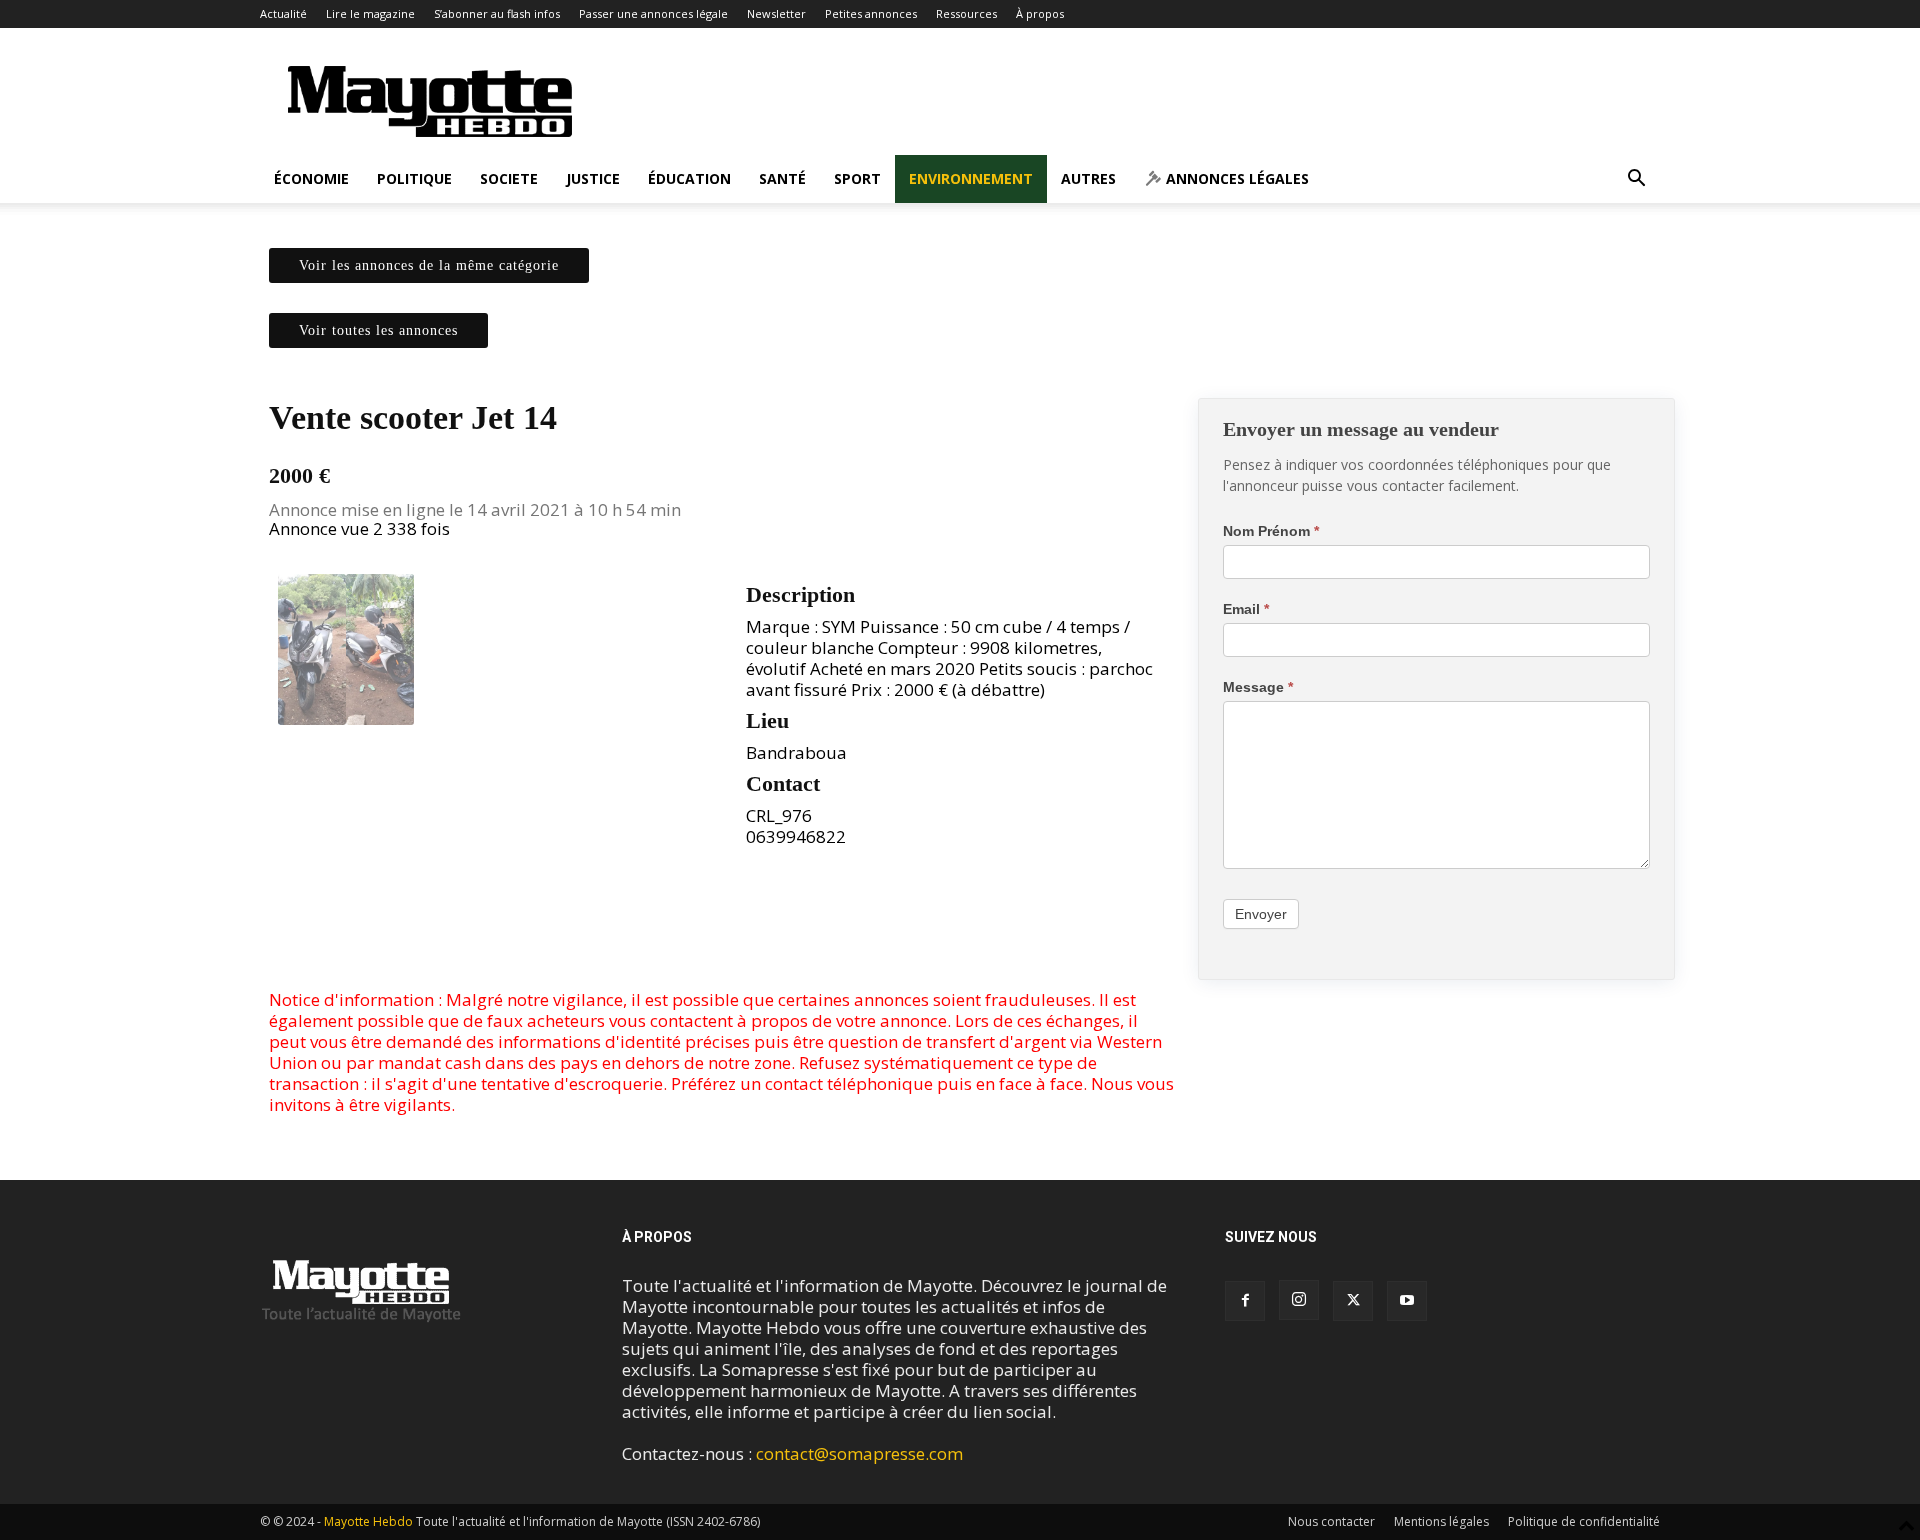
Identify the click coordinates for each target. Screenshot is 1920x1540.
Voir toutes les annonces (378, 330)
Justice (593, 178)
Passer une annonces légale (653, 13)
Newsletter (776, 13)
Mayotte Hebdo (368, 1521)
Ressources (966, 13)
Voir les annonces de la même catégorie (429, 265)
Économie (311, 178)
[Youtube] (1407, 1301)
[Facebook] (675, 932)
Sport (857, 178)
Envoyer (1261, 914)
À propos (1040, 13)
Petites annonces (871, 13)
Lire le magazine (370, 13)
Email (1246, 609)
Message (1258, 687)
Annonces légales (1235, 178)
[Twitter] (721, 932)
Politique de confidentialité (1584, 1521)
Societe (509, 178)
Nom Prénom (1271, 531)
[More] (768, 932)
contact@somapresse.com (859, 1453)
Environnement (971, 178)
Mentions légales (1441, 1521)
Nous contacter (1331, 1521)
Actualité (283, 13)
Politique (414, 178)
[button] (1636, 179)
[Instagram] (1299, 1300)
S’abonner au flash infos (497, 13)
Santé (782, 178)
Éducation (689, 178)
